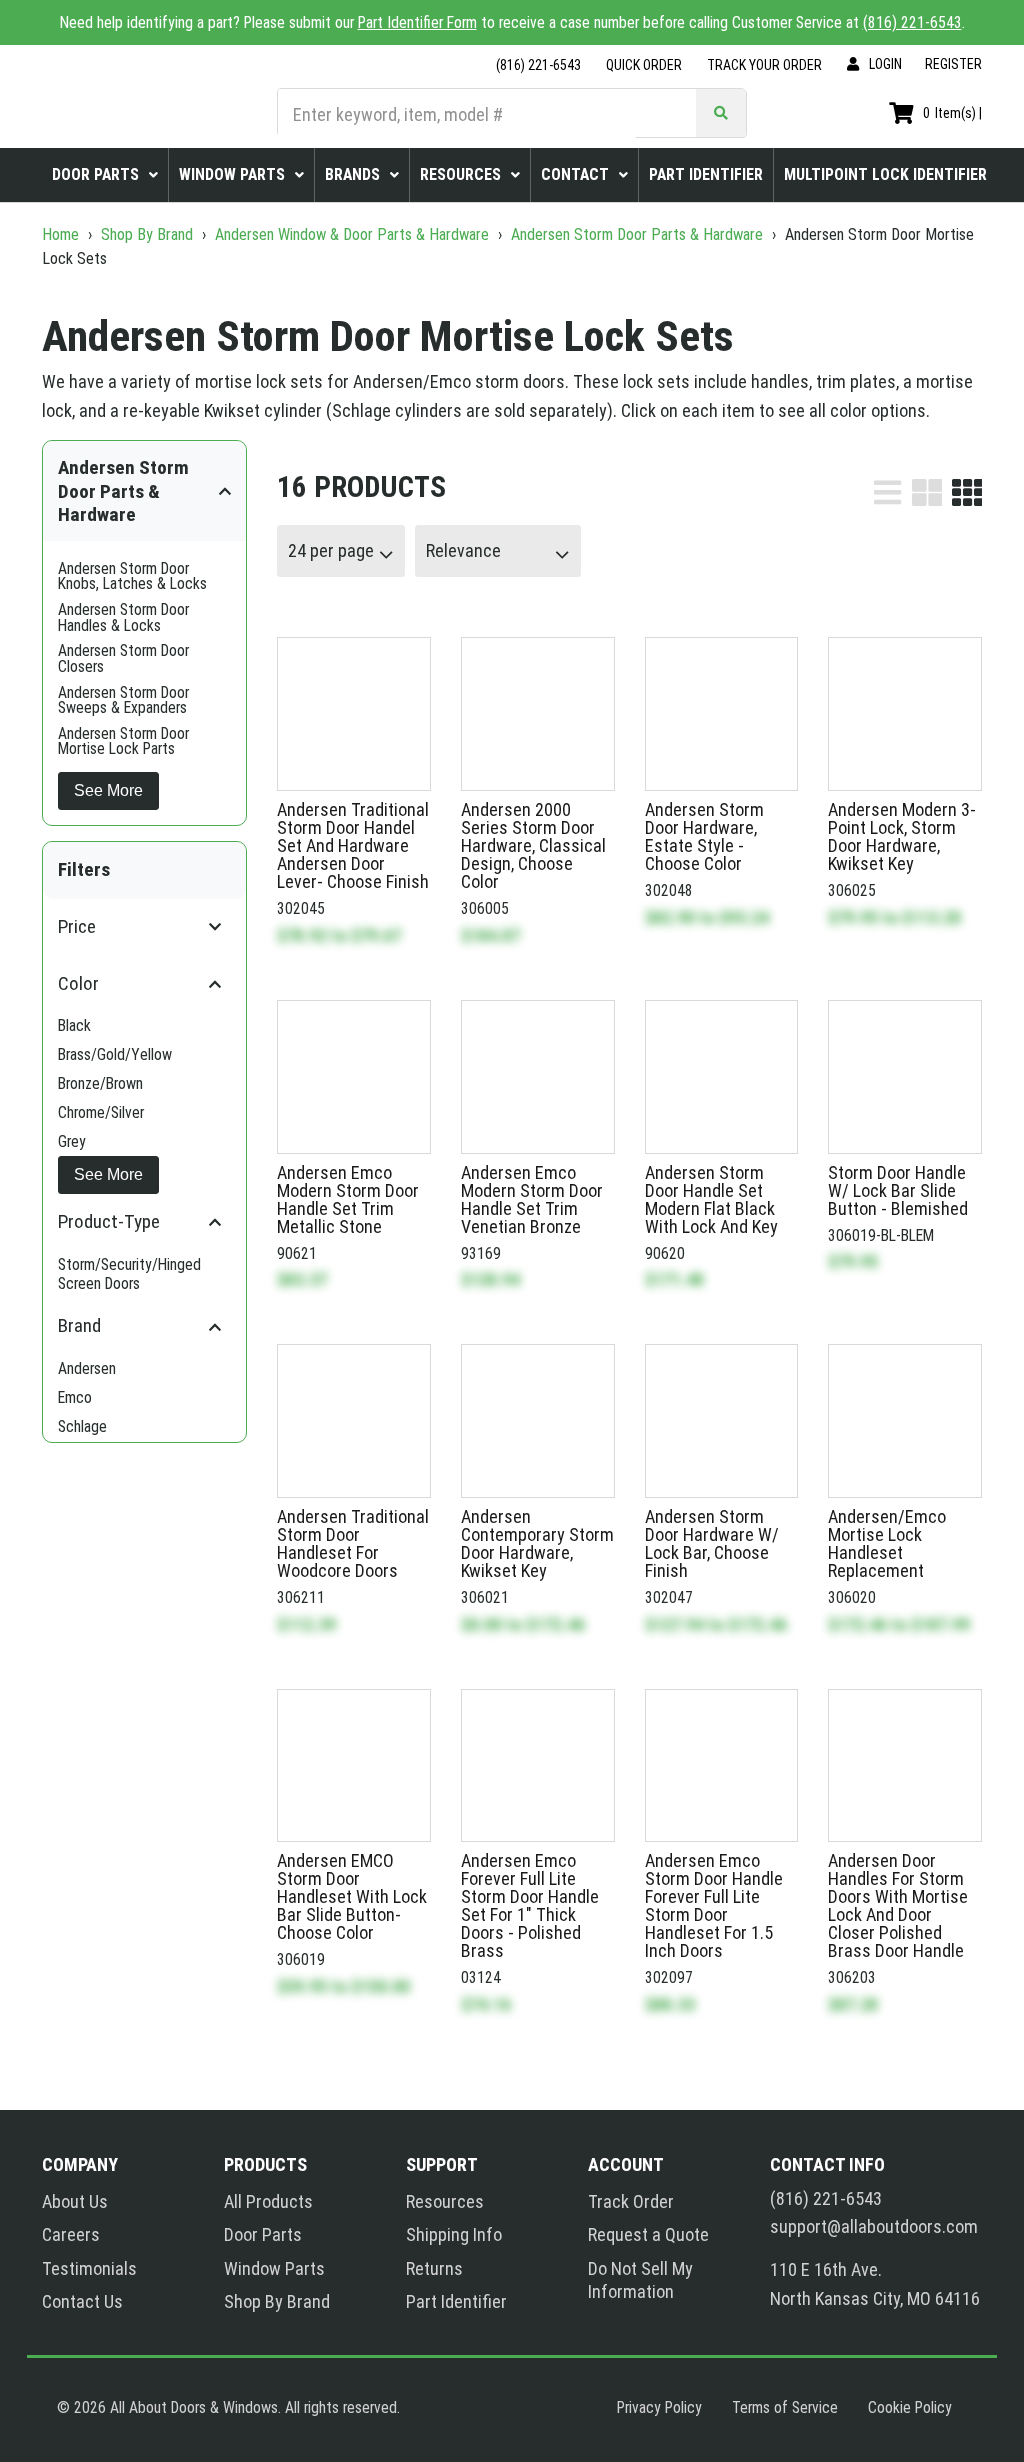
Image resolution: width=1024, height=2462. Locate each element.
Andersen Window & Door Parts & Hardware (352, 234)
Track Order (631, 2201)
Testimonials (89, 2268)
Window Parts (274, 2268)
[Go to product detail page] (354, 714)
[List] (887, 492)
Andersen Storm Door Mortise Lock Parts (123, 741)
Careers (71, 2234)
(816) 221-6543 (912, 22)
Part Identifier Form (417, 22)
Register (953, 64)
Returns (434, 2268)
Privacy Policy (659, 2407)
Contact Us (82, 2301)
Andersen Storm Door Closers (123, 658)
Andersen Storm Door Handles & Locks (123, 617)
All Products (268, 2201)
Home (62, 234)
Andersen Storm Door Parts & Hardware (637, 234)
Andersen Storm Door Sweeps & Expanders (123, 700)
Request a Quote (648, 2234)
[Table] (927, 492)
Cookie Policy (910, 2407)
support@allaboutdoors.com (874, 2227)
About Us (75, 2201)
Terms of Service (785, 2407)
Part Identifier (456, 2301)
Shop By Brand (147, 234)
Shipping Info (454, 2234)
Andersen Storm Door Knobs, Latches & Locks (132, 576)
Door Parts (263, 2234)
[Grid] (967, 492)
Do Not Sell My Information (640, 2280)
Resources (445, 2201)
